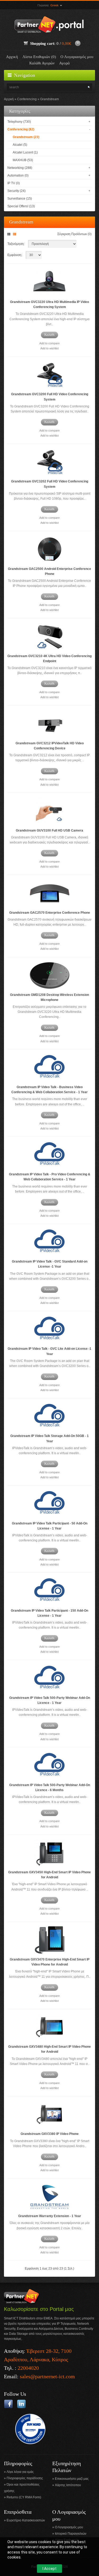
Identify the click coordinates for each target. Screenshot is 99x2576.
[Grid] (10, 234)
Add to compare (49, 343)
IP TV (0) (14, 183)
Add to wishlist (49, 348)
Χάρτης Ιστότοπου (68, 2485)
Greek (55, 5)
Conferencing (27, 99)
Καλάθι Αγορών (42, 63)
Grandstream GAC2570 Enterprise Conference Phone (50, 913)
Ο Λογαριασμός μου (77, 57)
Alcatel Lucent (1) (25, 152)
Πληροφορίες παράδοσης (25, 2478)
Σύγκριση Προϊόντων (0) (74, 234)
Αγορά (64, 63)
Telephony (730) (19, 122)
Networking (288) (20, 168)
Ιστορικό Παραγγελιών (71, 2534)
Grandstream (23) (26, 137)
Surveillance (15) (20, 199)
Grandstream (49, 99)
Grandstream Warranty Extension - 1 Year (50, 2216)
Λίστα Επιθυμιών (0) (39, 57)
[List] (15, 234)
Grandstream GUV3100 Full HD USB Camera (49, 830)
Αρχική (12, 57)
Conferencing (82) (21, 129)
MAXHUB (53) (23, 160)
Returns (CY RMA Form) (24, 2497)
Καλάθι (49, 335)
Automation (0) (18, 175)
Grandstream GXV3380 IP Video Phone (50, 2134)
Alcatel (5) (20, 145)
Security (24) (16, 191)
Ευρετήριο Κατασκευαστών (26, 2520)
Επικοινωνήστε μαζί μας (72, 2479)
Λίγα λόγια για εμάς (20, 2472)
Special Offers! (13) (21, 206)
